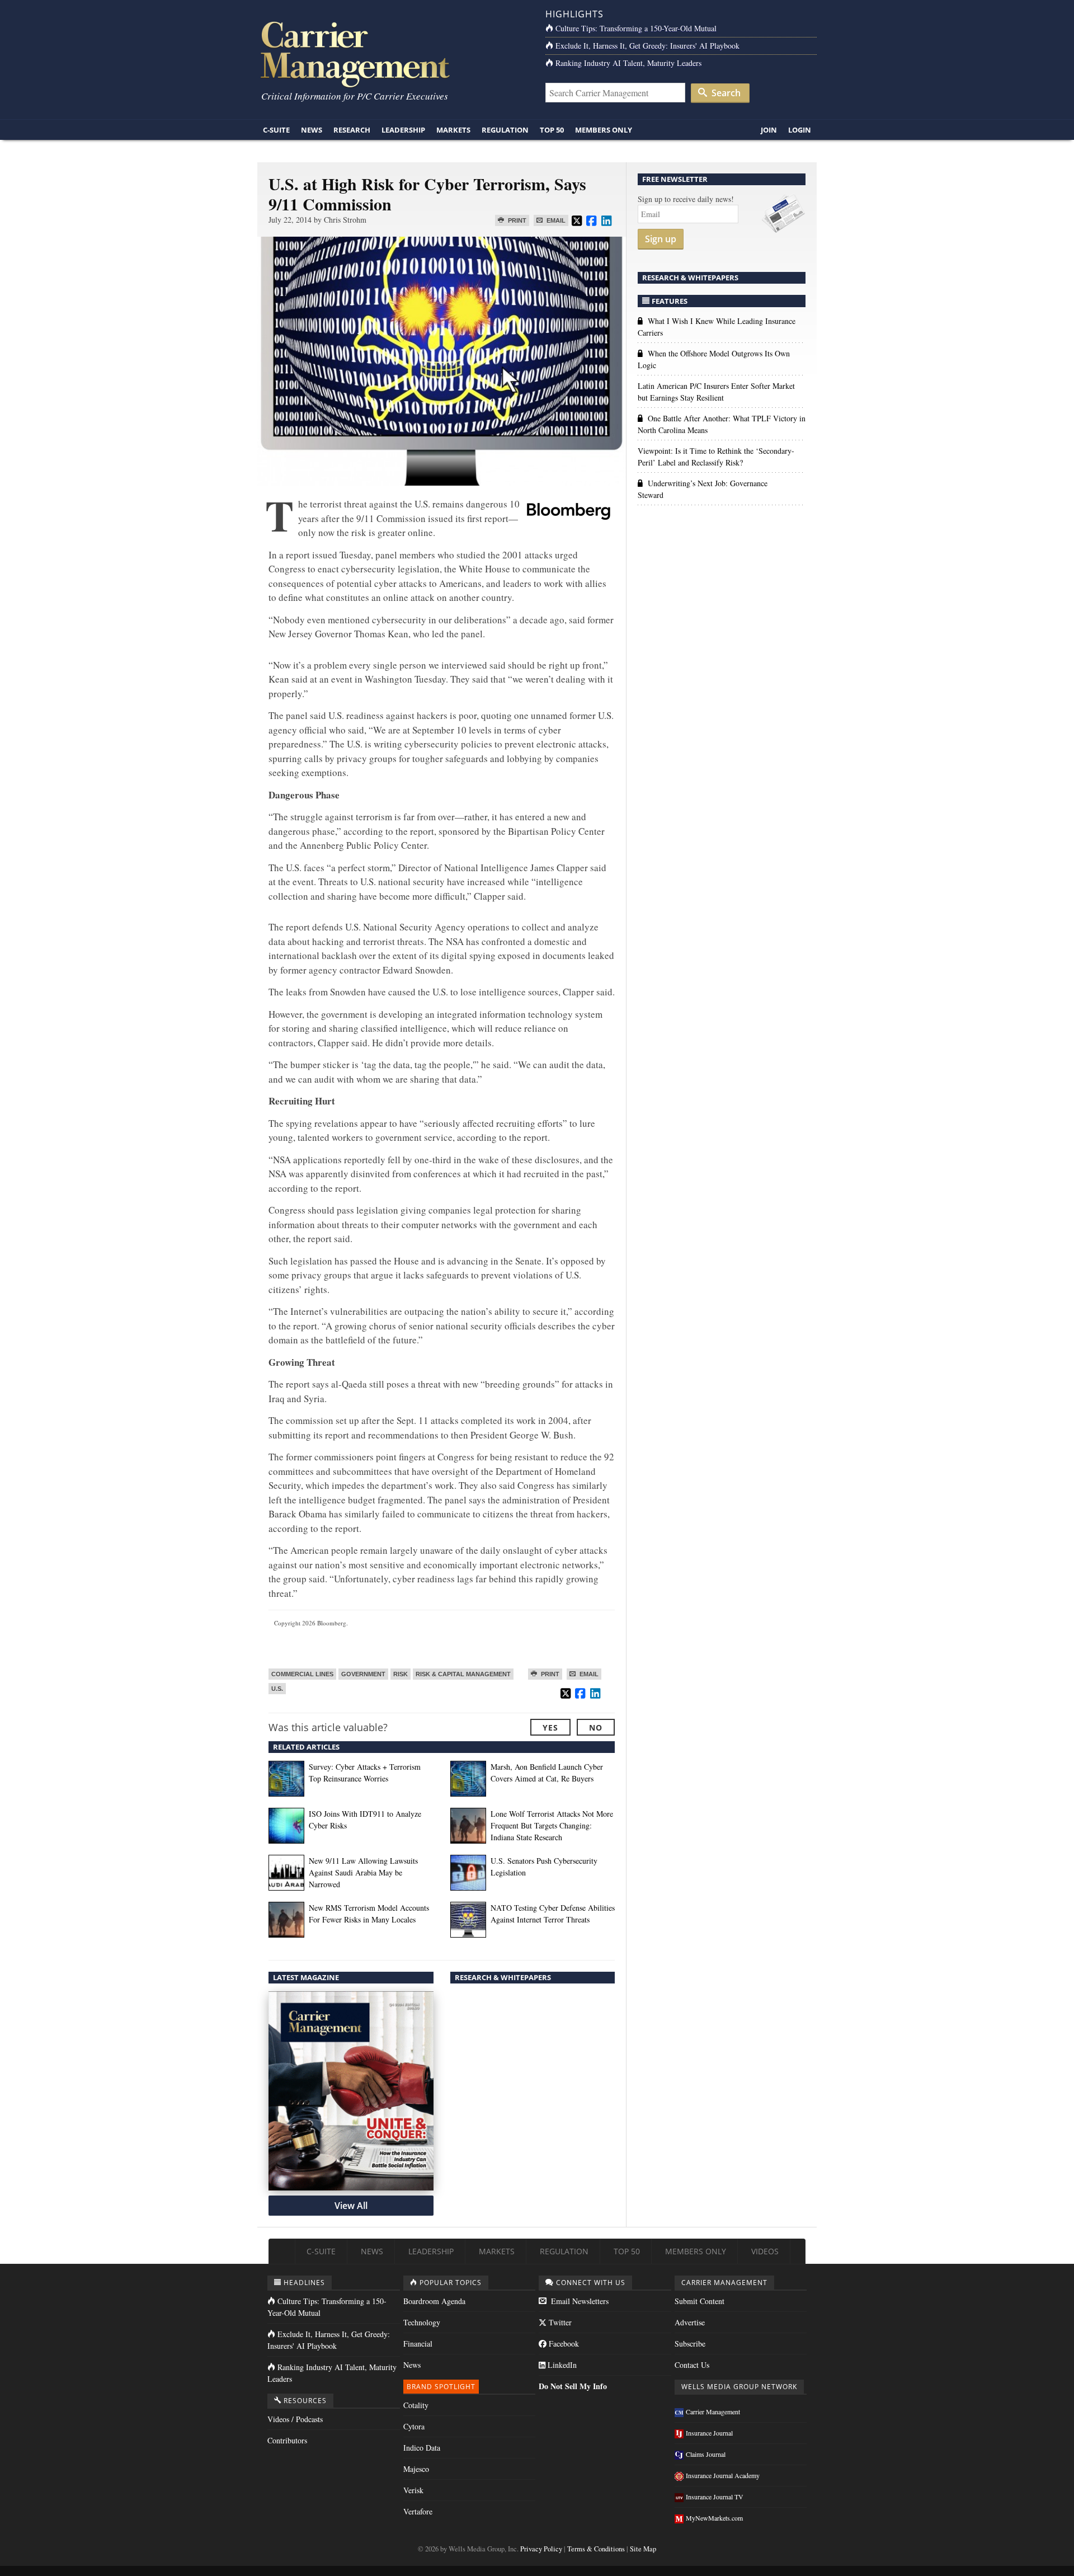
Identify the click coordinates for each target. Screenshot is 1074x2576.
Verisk (413, 2490)
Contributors (287, 2440)
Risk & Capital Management (463, 1674)
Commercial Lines (302, 1674)
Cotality (416, 2405)
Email (555, 220)
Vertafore (418, 2511)
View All (351, 2206)
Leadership (403, 130)
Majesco (416, 2469)
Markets (453, 130)
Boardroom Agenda (434, 2301)
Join (769, 130)
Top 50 (552, 130)
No (596, 1727)
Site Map (643, 2549)
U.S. (277, 1689)
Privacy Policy (541, 2549)
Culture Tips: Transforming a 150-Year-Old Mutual (636, 28)
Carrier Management (713, 2412)
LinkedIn (561, 2365)
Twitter (559, 2322)
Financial (418, 2344)
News (312, 130)
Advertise (690, 2322)
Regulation (505, 130)
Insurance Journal (709, 2433)
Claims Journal (706, 2454)
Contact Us (692, 2365)
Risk (401, 1674)
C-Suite (276, 130)
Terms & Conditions (596, 2549)
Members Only (604, 130)
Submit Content (699, 2301)
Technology (422, 2322)
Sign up (661, 239)
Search (725, 93)
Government (363, 1674)
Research (352, 130)
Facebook (563, 2344)
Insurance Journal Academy (723, 2475)
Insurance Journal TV (715, 2497)
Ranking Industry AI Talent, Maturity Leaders (628, 63)
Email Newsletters (579, 2301)
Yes (550, 1727)
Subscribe (690, 2344)
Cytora (414, 2426)
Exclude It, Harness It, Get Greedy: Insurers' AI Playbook (647, 46)
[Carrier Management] (393, 53)
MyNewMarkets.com (714, 2518)
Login (800, 130)
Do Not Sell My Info (573, 2386)
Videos (765, 2251)
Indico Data (422, 2448)
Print (516, 220)
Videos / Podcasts (295, 2419)
